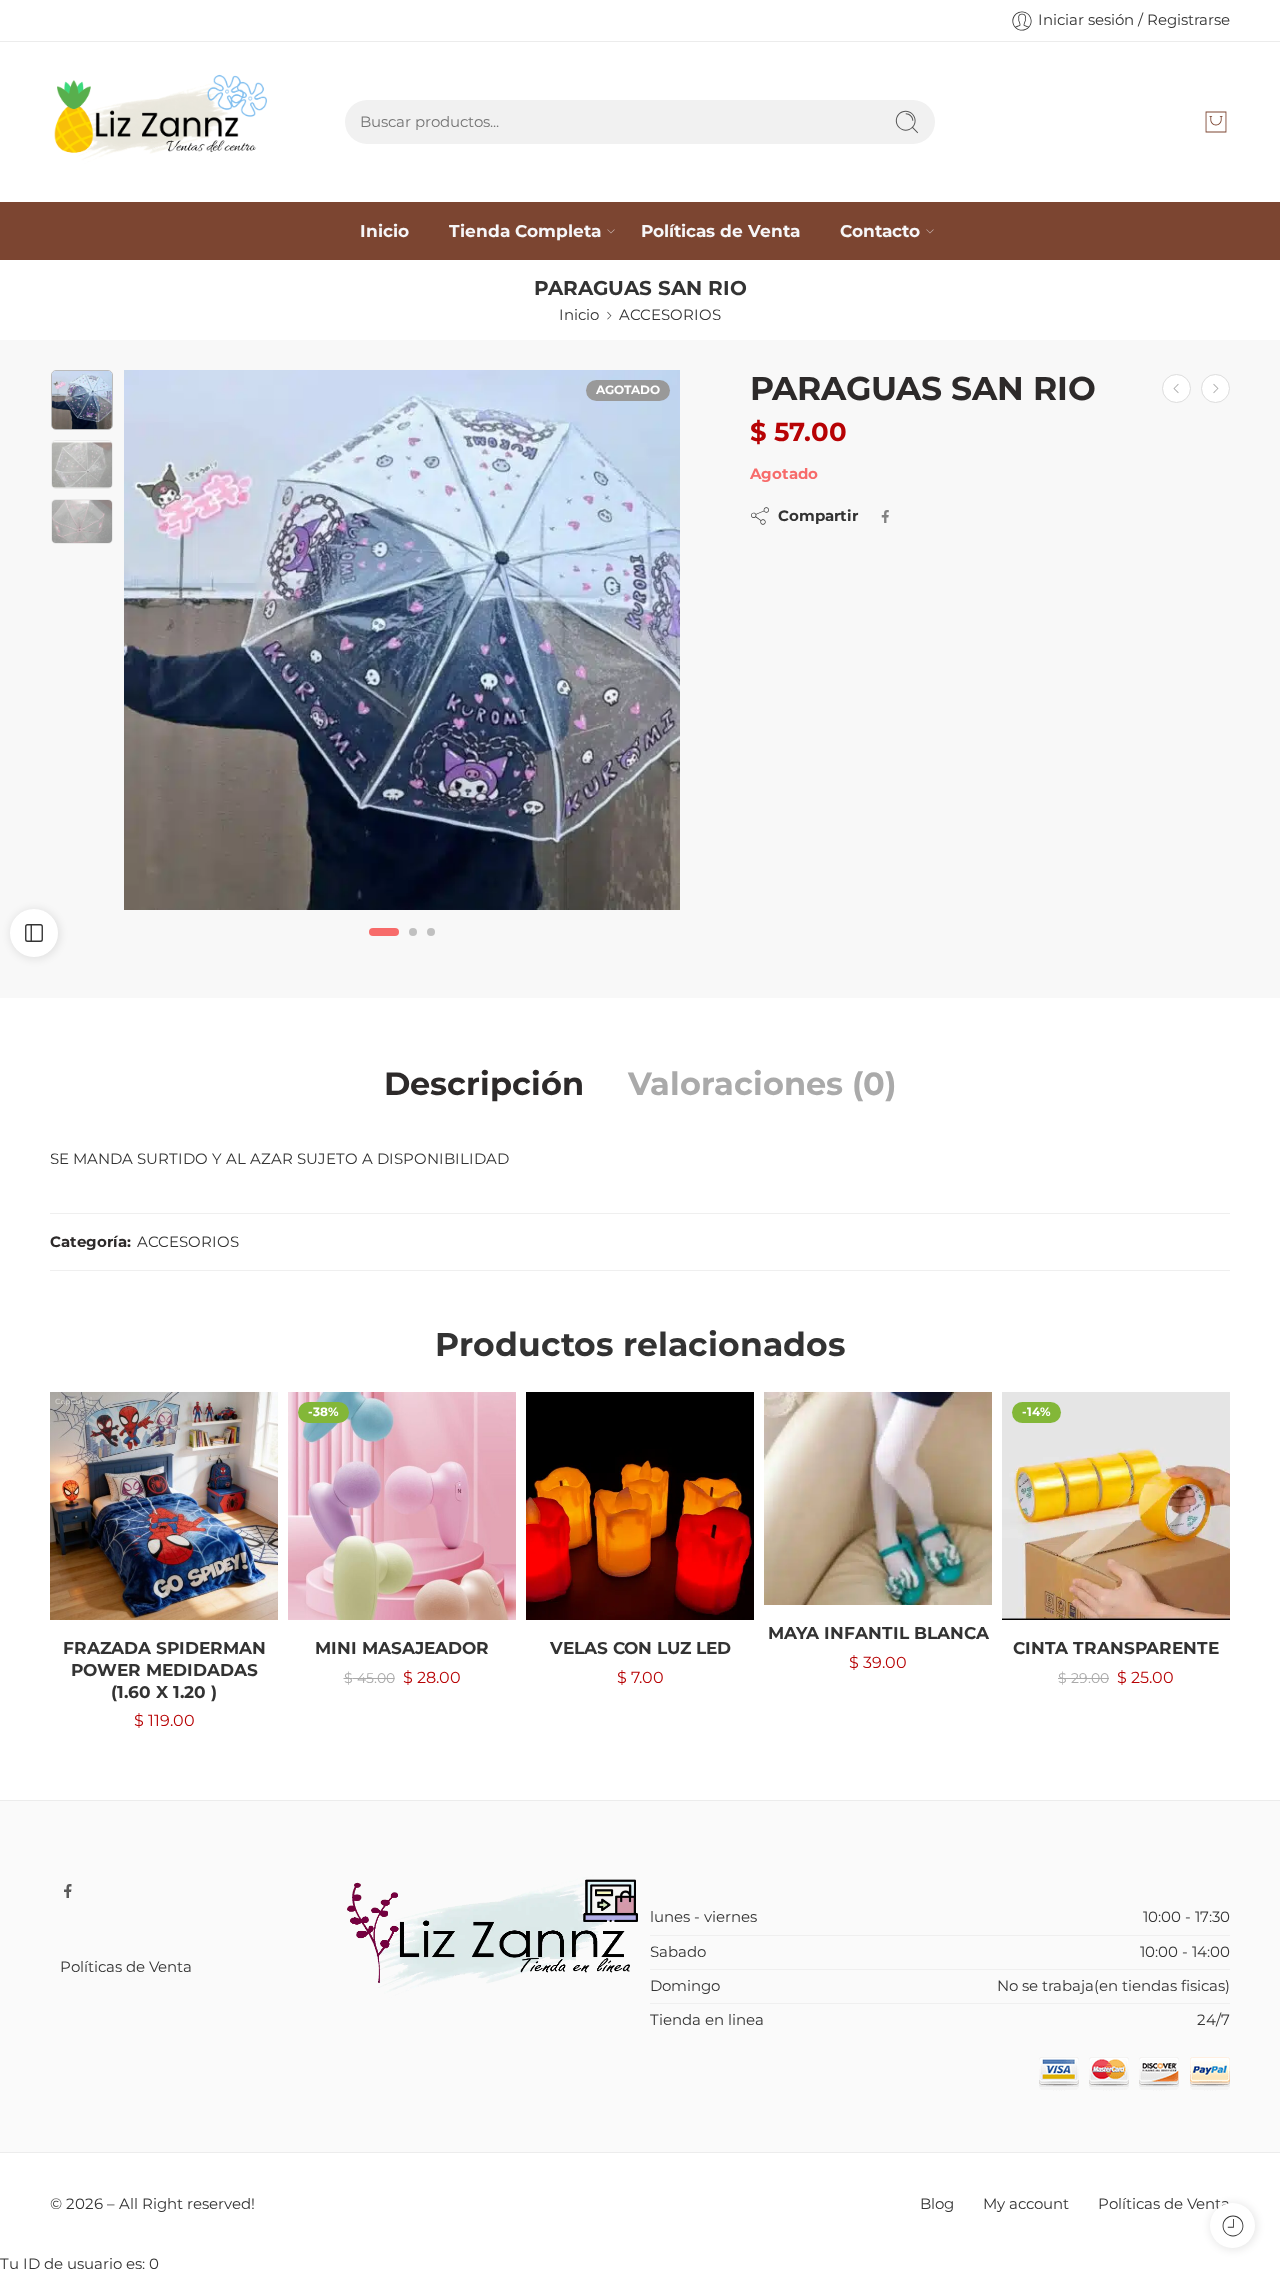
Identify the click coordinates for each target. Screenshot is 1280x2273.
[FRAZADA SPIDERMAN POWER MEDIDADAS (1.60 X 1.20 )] (164, 1506)
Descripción (484, 1084)
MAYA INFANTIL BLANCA (878, 1633)
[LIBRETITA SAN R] (1215, 388)
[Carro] (1216, 122)
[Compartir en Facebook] (885, 516)
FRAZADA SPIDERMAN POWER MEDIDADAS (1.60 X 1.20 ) (164, 1669)
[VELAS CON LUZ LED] (640, 1506)
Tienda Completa (525, 230)
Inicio (384, 230)
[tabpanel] (402, 645)
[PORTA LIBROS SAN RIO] (1176, 388)
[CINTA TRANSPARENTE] (1116, 1506)
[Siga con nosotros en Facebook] (68, 1891)
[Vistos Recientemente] (1232, 2225)
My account (1026, 2204)
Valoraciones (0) (762, 1084)
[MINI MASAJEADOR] (402, 1506)
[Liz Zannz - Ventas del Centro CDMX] (163, 122)
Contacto (880, 230)
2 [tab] (413, 948)
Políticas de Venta (720, 230)
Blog (937, 2204)
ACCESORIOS (670, 315)
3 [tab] (431, 948)
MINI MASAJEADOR (402, 1648)
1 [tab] (384, 948)
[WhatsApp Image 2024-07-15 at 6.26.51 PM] (402, 640)
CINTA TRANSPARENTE (1116, 1648)
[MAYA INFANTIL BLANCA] (878, 1498)
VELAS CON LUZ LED (640, 1648)
